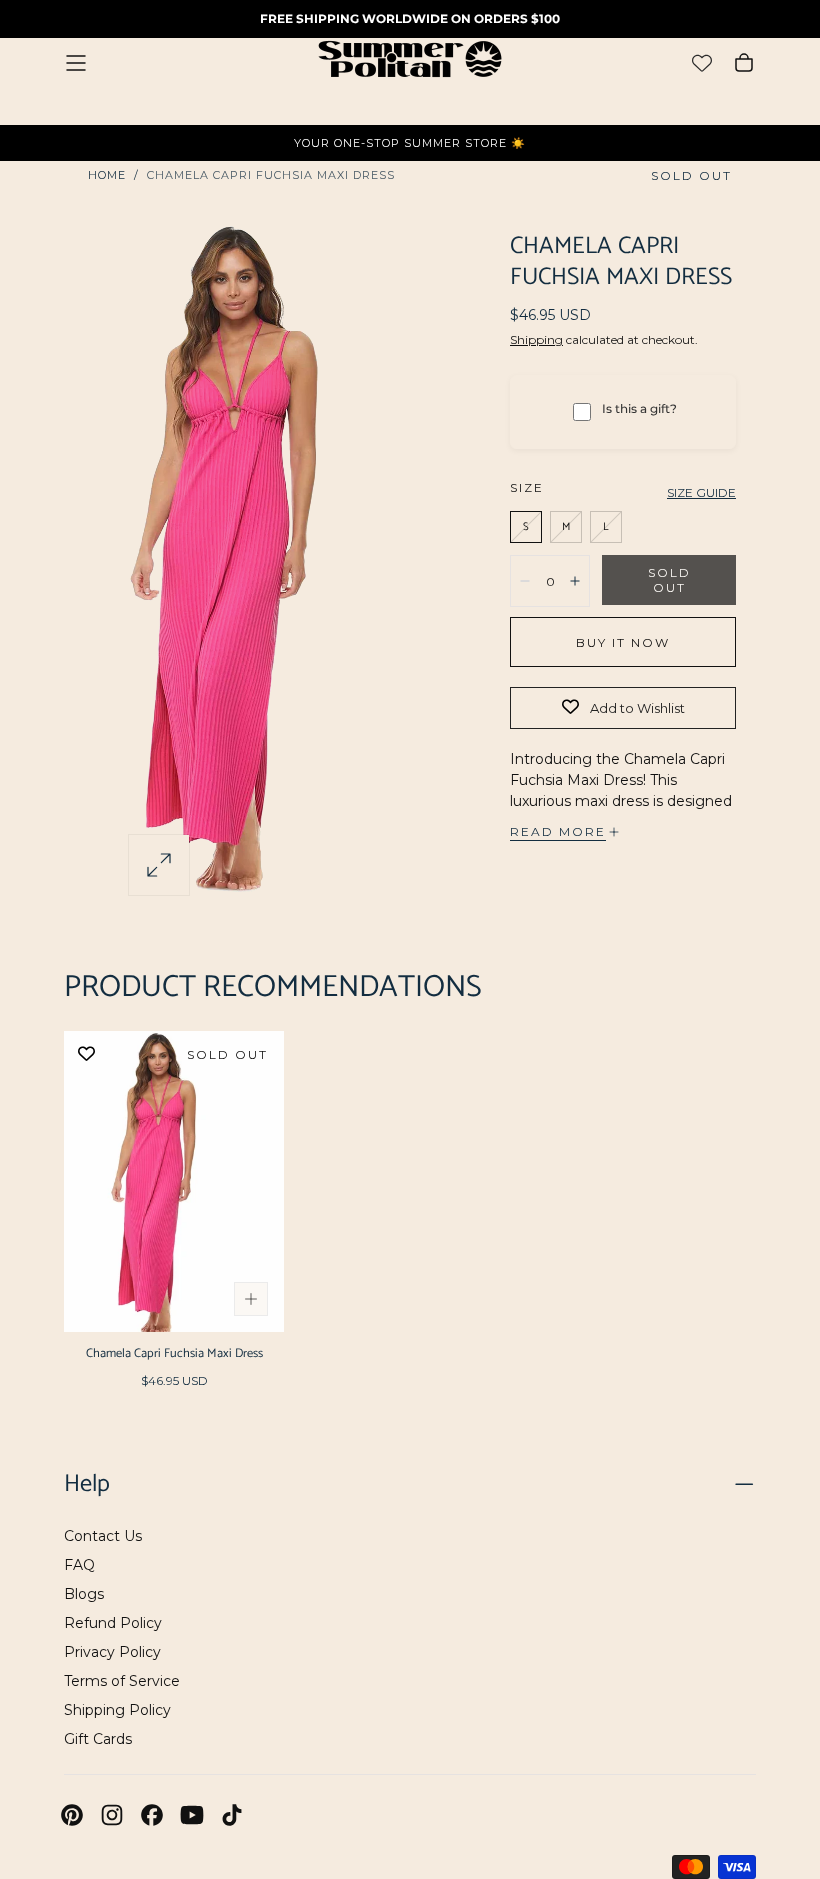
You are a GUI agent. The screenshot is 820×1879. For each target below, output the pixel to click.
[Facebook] (152, 1815)
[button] (76, 63)
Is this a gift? (639, 408)
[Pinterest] (72, 1815)
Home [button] (107, 175)
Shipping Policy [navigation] (117, 1710)
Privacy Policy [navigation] (112, 1652)
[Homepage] (410, 62)
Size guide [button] (701, 492)
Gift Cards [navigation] (98, 1739)
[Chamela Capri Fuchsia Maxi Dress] (174, 1181)
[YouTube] (192, 1815)
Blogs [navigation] (84, 1594)
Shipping (536, 339)
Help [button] (87, 1484)
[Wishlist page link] (702, 63)
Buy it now (623, 642)
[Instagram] (112, 1815)
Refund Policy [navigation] (113, 1623)
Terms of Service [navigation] (122, 1681)
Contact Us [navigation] (103, 1536)
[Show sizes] (251, 1299)
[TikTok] (232, 1815)
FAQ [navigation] (79, 1565)
